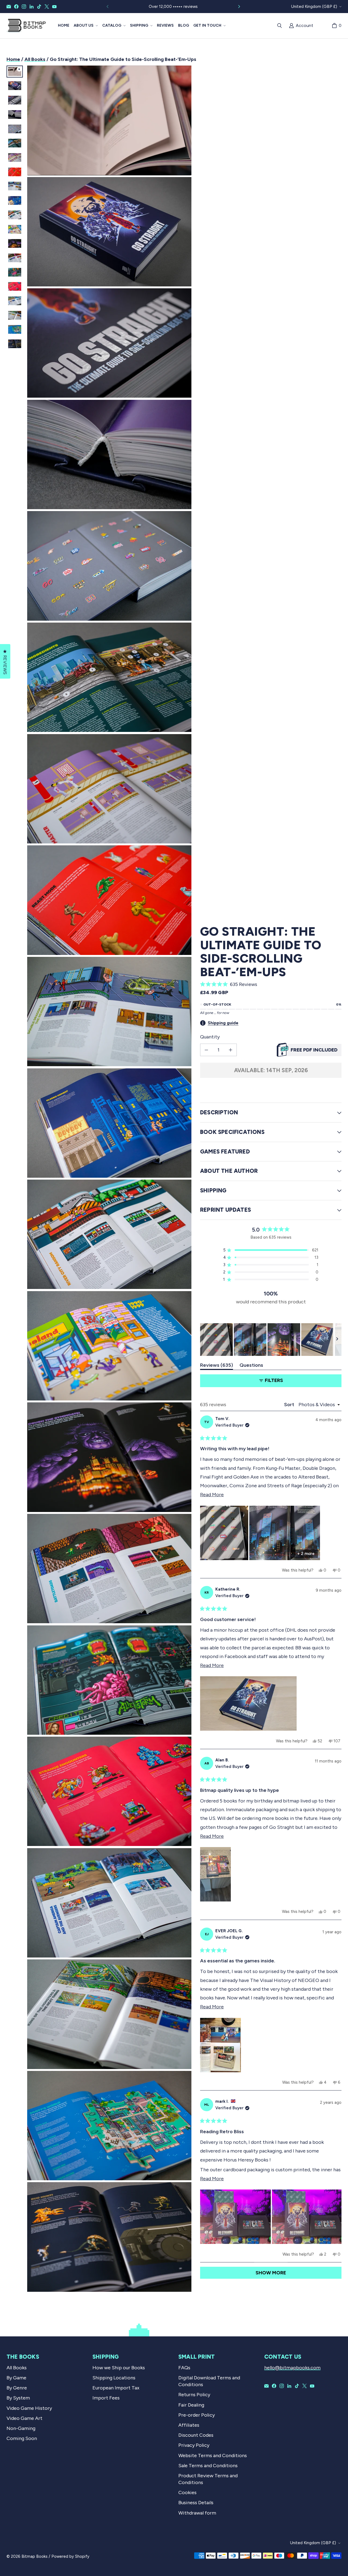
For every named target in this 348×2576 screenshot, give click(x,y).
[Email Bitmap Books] (9, 7)
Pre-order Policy (197, 2415)
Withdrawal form (197, 2513)
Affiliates (189, 2425)
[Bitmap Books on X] (47, 7)
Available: (271, 1070)
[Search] (279, 26)
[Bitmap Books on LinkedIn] (32, 7)
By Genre (17, 2388)
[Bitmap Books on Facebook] (16, 7)
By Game (16, 2378)
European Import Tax (116, 2388)
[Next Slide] (337, 1340)
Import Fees (106, 2398)
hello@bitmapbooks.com (292, 2368)
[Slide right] (239, 7)
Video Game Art (24, 2418)
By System (18, 2398)
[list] (109, 1179)
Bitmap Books (35, 2556)
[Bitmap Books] (26, 26)
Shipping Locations (114, 2378)
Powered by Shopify (70, 2556)
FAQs (184, 2368)
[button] (86, 26)
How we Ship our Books (119, 2368)
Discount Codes (196, 2435)
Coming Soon (22, 2438)
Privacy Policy (194, 2445)
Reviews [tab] (217, 1366)
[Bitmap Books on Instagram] (24, 7)
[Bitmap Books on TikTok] (39, 7)
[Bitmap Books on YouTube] (54, 7)
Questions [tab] (251, 1366)
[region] (271, 1340)
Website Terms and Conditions (213, 2456)
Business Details (196, 2503)
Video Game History (29, 2408)
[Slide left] (108, 7)
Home (13, 59)
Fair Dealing (191, 2405)
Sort (290, 1405)
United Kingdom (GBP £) (314, 7)
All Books (35, 59)
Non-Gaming (21, 2428)
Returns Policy (194, 2395)
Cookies (187, 2492)
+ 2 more (306, 1554)
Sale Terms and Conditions (208, 2466)
